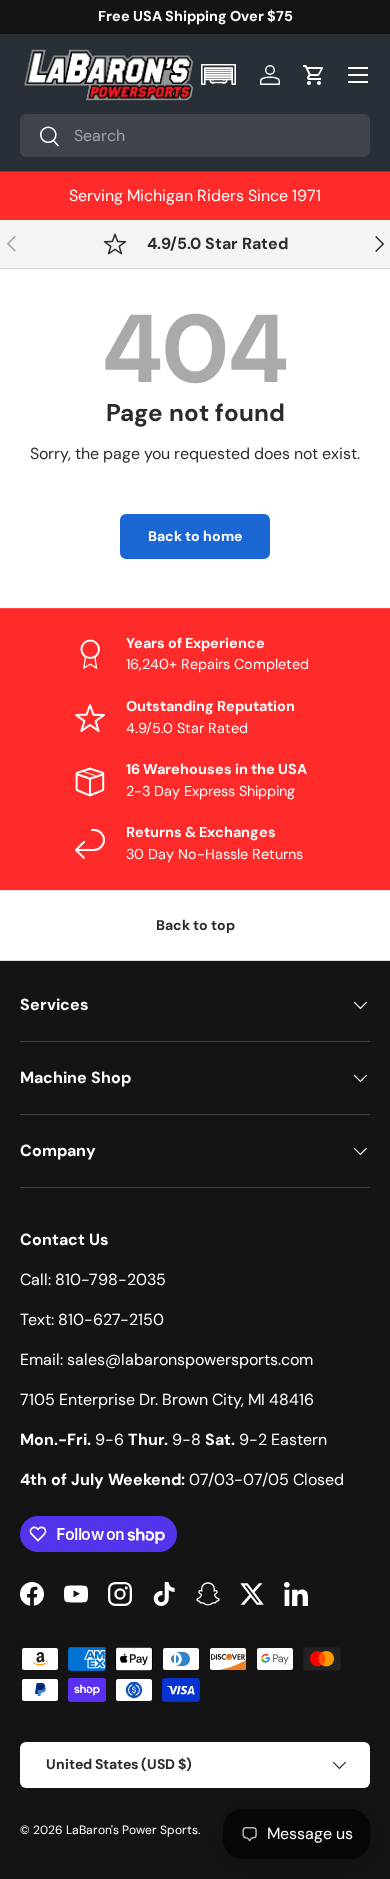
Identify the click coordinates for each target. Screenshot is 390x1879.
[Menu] (358, 75)
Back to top (195, 925)
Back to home (195, 536)
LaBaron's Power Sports (132, 1830)
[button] (220, 74)
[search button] (40, 137)
